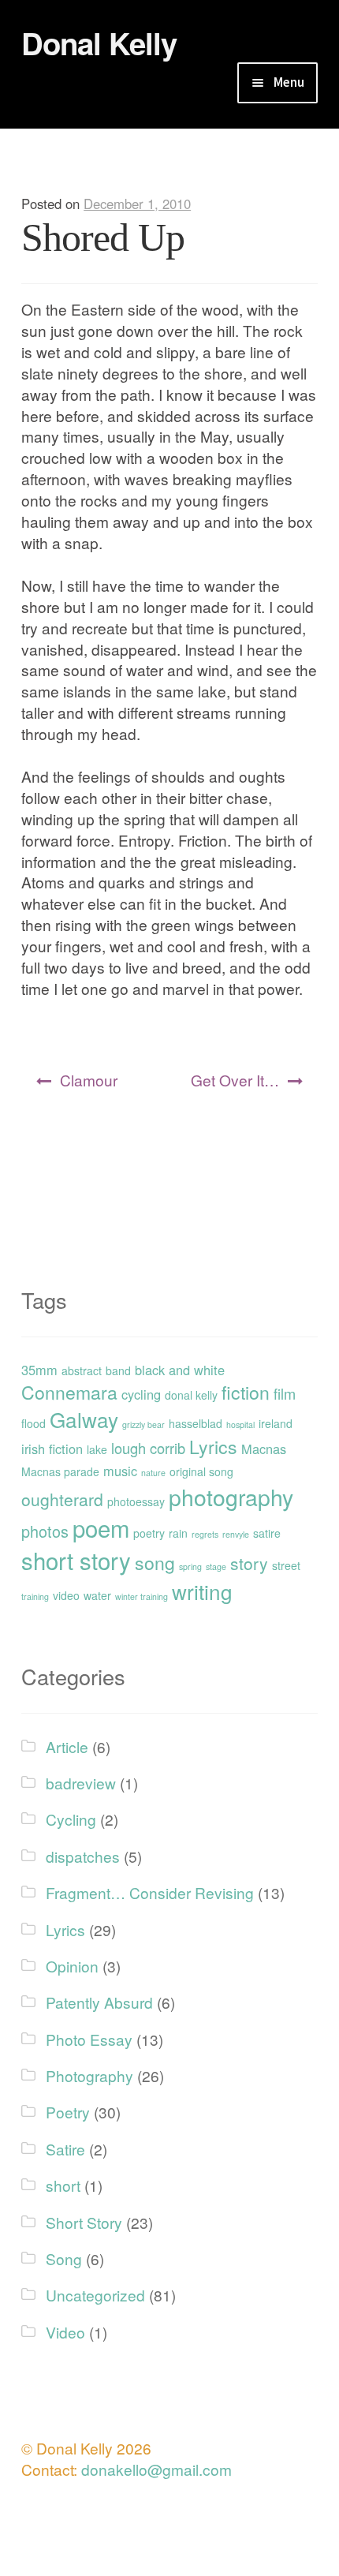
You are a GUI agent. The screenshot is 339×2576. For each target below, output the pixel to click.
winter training (142, 1596)
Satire (65, 2149)
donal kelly (191, 1395)
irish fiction (52, 1449)
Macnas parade (60, 1471)
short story (76, 1560)
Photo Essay (89, 2039)
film (285, 1393)
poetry (149, 1533)
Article (67, 1746)
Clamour (89, 1080)
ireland (276, 1423)
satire (267, 1533)
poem (101, 1527)
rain (178, 1533)
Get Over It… (235, 1080)
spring (190, 1567)
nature (153, 1473)
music (120, 1471)
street (286, 1565)
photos (45, 1531)
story (249, 1563)
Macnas (264, 1449)
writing (202, 1591)
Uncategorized (95, 2295)
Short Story (84, 2222)
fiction (246, 1392)
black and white (180, 1370)
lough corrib (148, 1448)
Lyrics (213, 1447)
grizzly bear (143, 1424)
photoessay (136, 1501)
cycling (141, 1394)
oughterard (62, 1499)
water (97, 1595)
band (118, 1370)
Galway (84, 1419)
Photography (89, 2075)
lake (97, 1449)
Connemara (69, 1392)
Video (65, 2332)
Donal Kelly (99, 43)
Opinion (72, 1966)
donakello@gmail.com (156, 2469)
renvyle (236, 1534)
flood (34, 1423)
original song (201, 1471)
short (63, 2185)
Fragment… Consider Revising (150, 1892)
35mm (39, 1370)
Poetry (68, 2112)
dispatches (83, 1856)
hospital (240, 1424)
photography (231, 1496)
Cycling (71, 1819)
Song (64, 2258)
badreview (81, 1783)
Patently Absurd (99, 2002)
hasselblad (196, 1423)
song (155, 1563)
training (35, 1596)
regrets (205, 1534)
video (66, 1595)
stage (216, 1567)
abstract (82, 1370)
